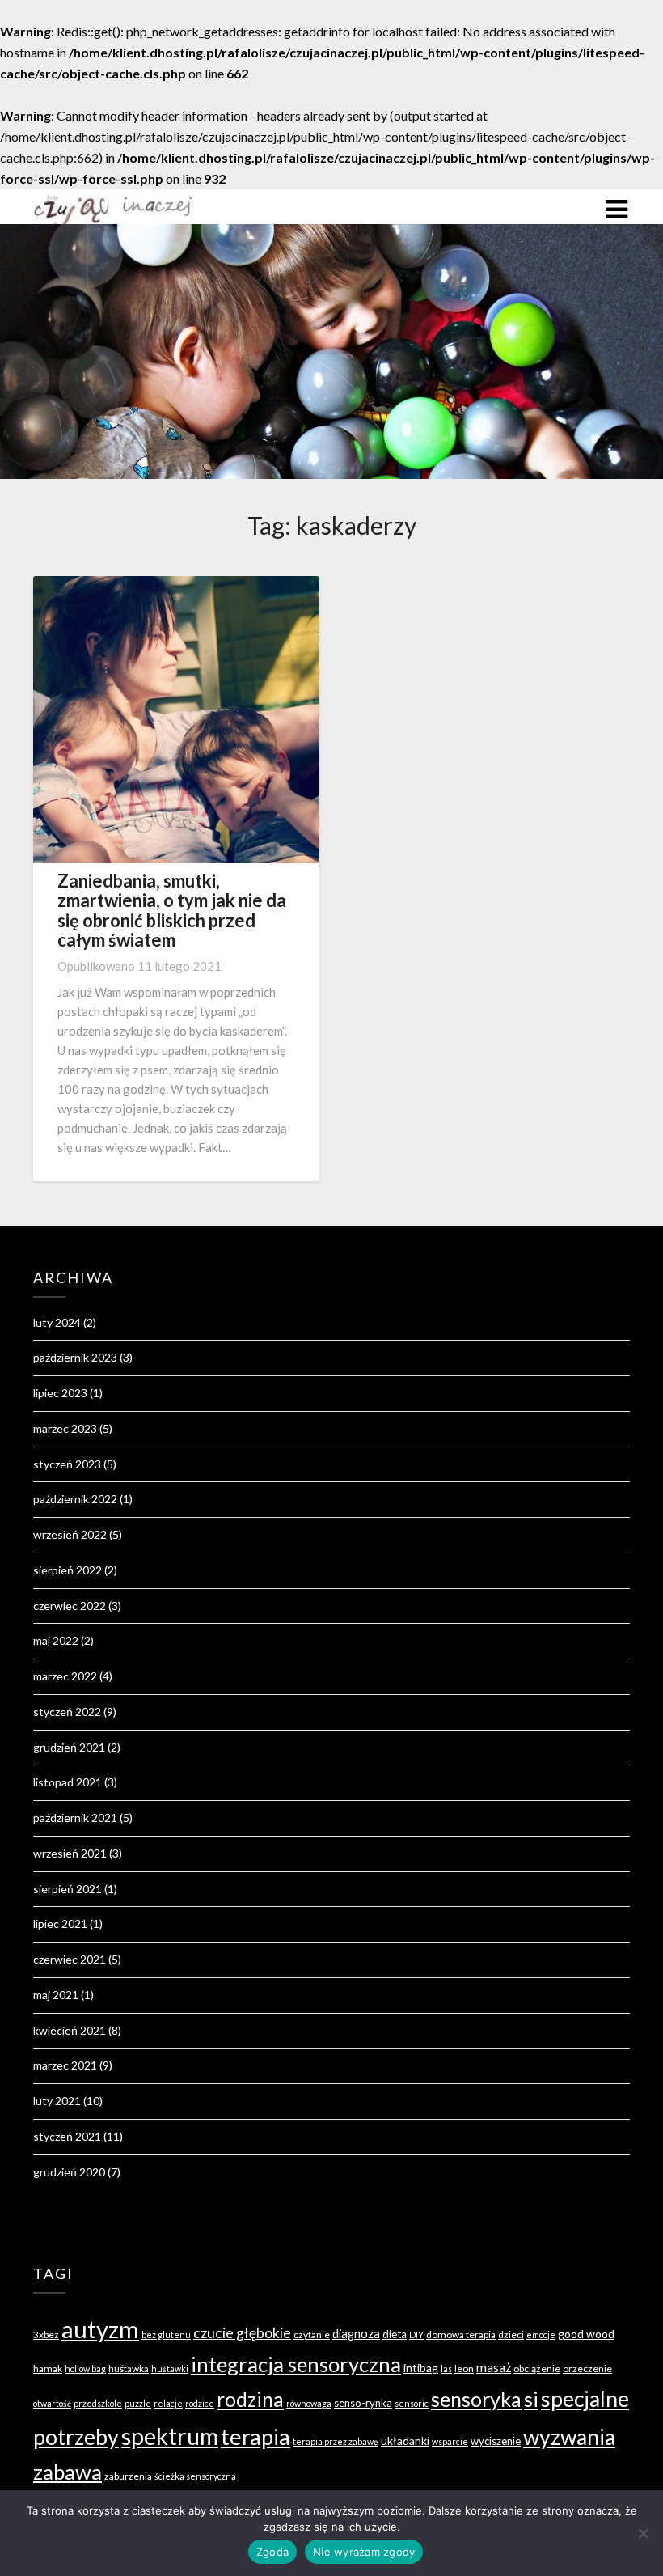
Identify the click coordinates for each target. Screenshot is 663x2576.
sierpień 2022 (68, 1570)
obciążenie (537, 2368)
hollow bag (85, 2368)
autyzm (100, 2329)
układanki (405, 2440)
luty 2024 (57, 1322)
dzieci (511, 2334)
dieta (395, 2334)
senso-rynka (363, 2403)
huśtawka (129, 2368)
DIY (416, 2334)
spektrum (170, 2436)
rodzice (200, 2403)
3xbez (46, 2334)
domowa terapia (461, 2334)
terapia (255, 2436)
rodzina (250, 2399)
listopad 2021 (68, 1782)
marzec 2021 (65, 2065)
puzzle (138, 2403)
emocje (541, 2334)
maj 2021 (56, 1995)
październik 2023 (75, 1357)
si (531, 2399)
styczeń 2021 (67, 2136)
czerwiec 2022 (70, 1606)
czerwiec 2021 (70, 1959)
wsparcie (450, 2441)
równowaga (309, 2403)
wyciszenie (496, 2441)
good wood (586, 2334)
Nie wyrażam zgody (364, 2552)
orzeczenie (587, 2368)
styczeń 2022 (67, 1712)
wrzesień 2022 (70, 1534)
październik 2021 (75, 1818)
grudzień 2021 (69, 1747)
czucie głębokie (242, 2333)
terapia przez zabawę (336, 2441)
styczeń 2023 (67, 1464)
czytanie (312, 2334)
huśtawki (170, 2368)
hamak (48, 2368)
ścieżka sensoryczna (195, 2476)
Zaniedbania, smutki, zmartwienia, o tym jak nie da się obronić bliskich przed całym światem (172, 910)
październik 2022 (75, 1499)
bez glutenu (166, 2334)
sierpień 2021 (68, 1889)
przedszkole (98, 2403)
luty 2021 (57, 2101)
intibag (421, 2368)
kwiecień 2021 (70, 2030)
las (446, 2368)
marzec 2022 (65, 1676)
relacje (168, 2403)
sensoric (412, 2403)
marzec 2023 (65, 1428)
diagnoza (356, 2334)
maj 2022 (56, 1640)
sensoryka (476, 2399)
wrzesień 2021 (70, 1853)
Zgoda (272, 2552)
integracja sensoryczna (296, 2364)
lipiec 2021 (60, 1924)
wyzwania (569, 2437)
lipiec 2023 (60, 1393)
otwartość (52, 2403)
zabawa (68, 2472)
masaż (494, 2367)
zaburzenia (128, 2476)
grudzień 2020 (69, 2172)
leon (464, 2368)
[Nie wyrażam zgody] (643, 2533)
